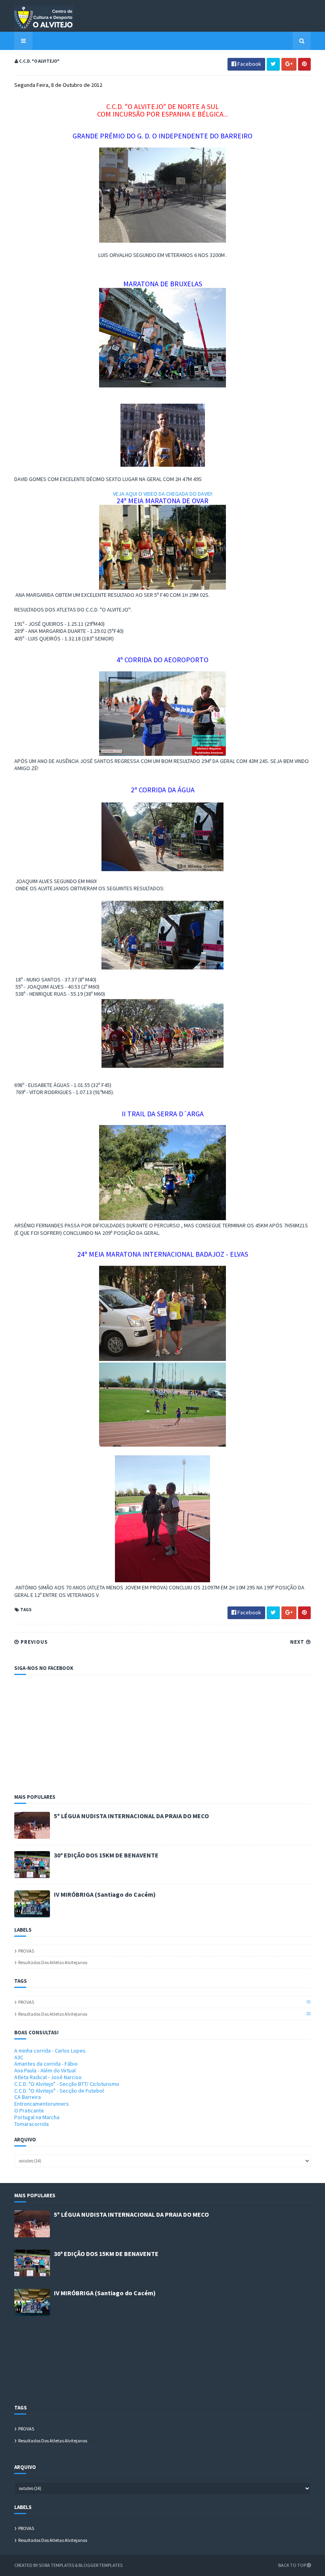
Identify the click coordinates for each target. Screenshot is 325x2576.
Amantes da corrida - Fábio (46, 2064)
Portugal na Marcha (37, 2117)
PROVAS (26, 1951)
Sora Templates (56, 2565)
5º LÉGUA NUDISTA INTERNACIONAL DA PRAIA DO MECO (131, 1816)
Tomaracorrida (32, 2124)
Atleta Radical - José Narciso (48, 2077)
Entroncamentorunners (42, 2104)
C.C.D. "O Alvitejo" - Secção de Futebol (59, 2091)
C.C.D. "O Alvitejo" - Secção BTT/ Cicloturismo (67, 2084)
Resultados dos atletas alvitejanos (53, 1962)
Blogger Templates (100, 2565)
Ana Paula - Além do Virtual (45, 2070)
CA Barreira (28, 2097)
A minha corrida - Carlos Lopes (50, 2051)
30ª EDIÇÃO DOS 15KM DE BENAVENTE (106, 1855)
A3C (19, 2057)
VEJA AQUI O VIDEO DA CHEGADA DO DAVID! (163, 494)
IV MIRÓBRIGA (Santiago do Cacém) (105, 1894)
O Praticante (29, 2110)
